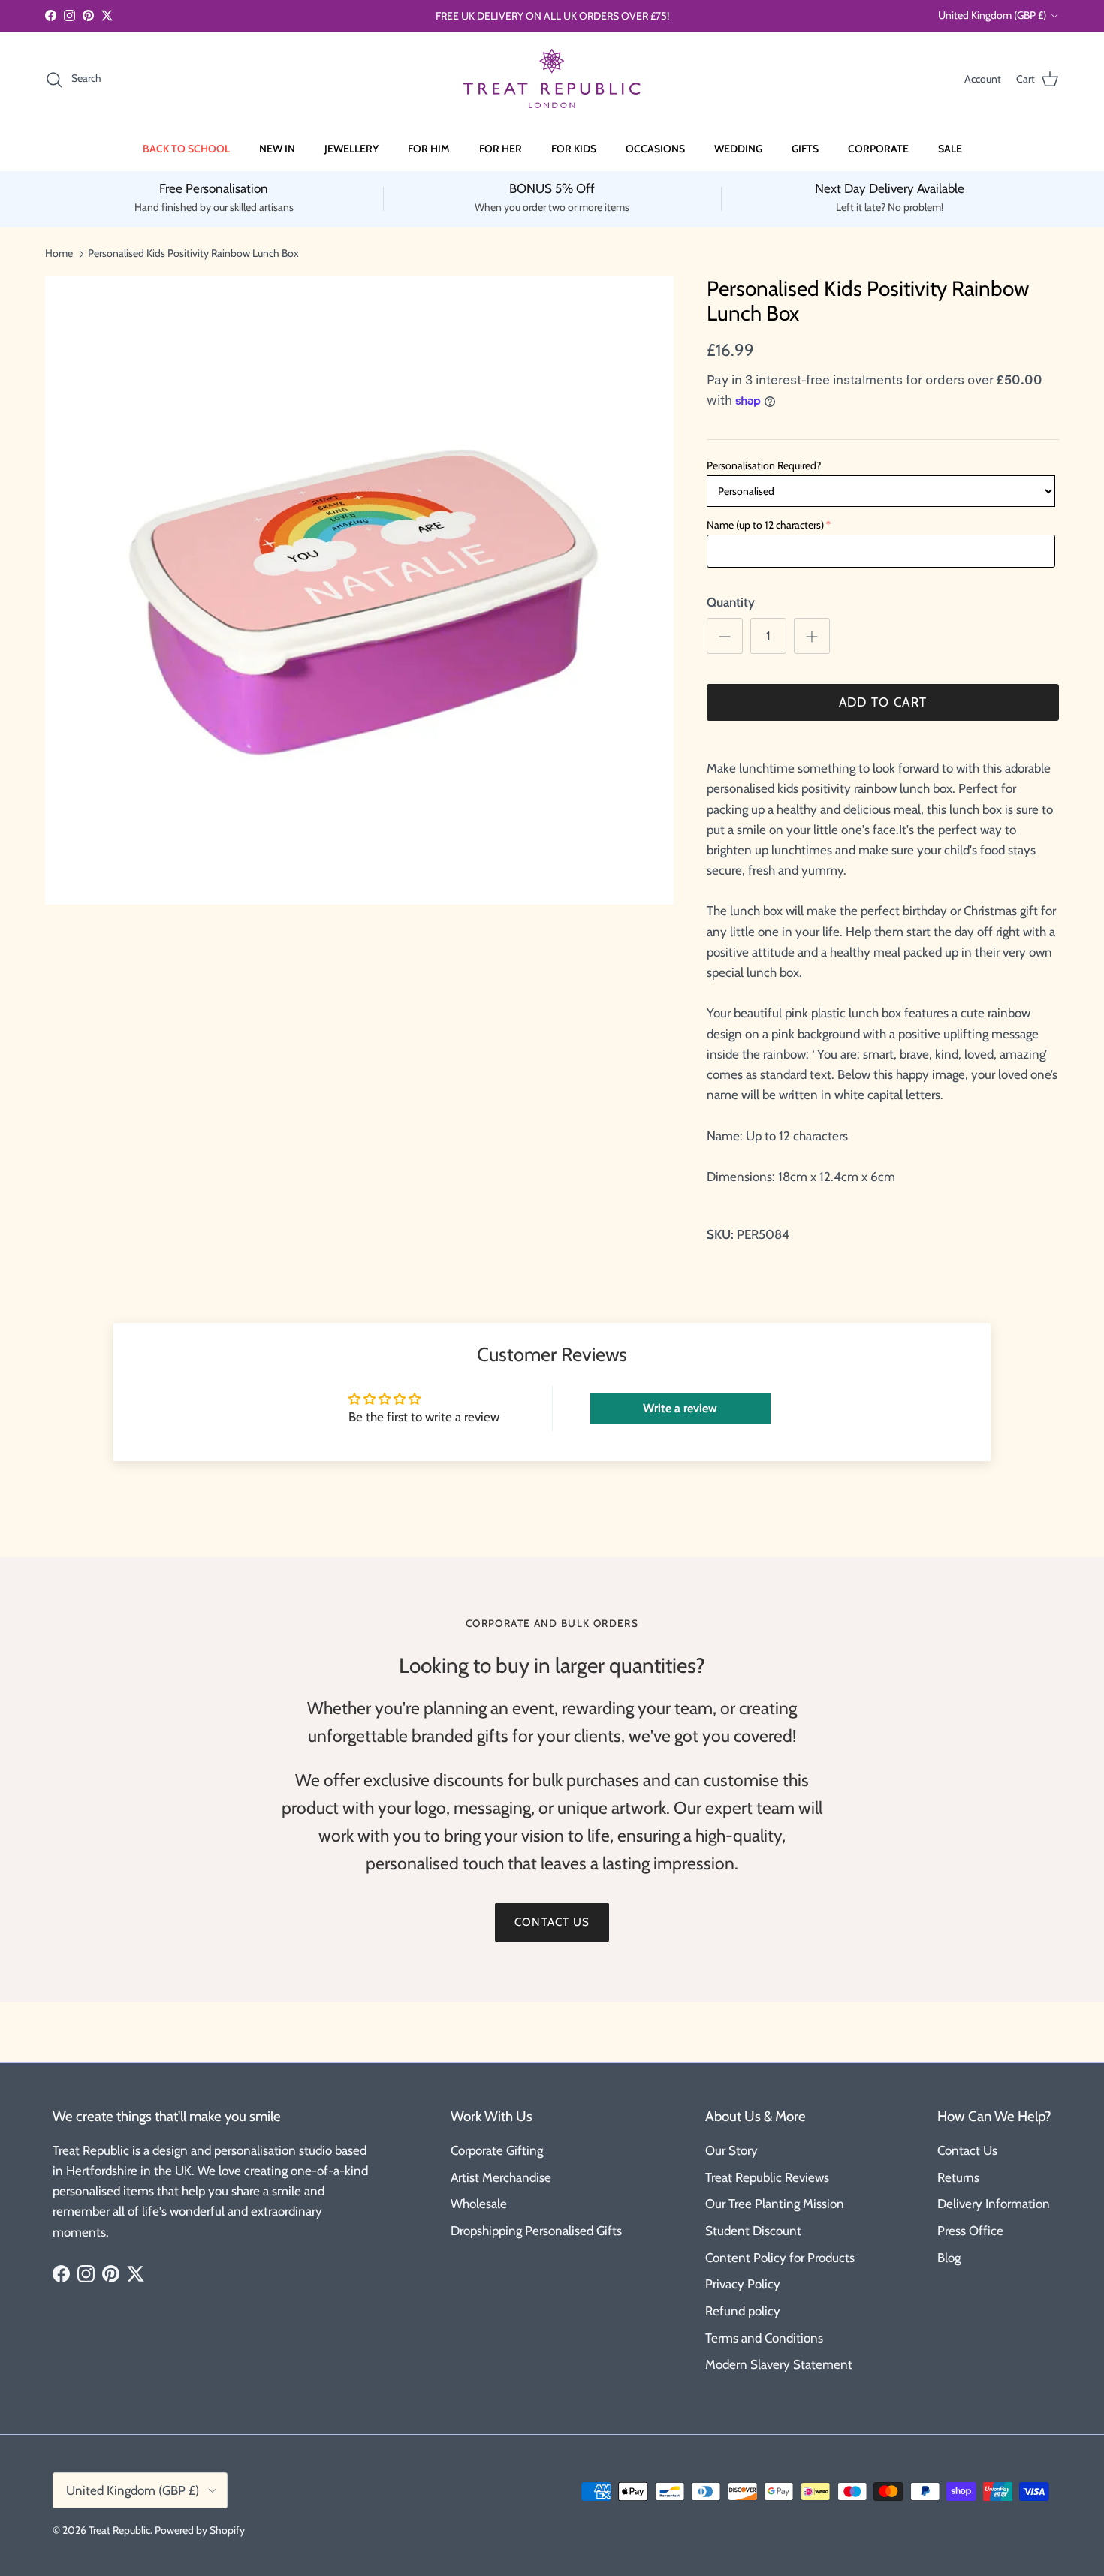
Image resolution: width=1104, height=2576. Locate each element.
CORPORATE (878, 149)
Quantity (731, 602)
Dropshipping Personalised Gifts (536, 2231)
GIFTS (805, 149)
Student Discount (753, 2231)
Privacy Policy (743, 2284)
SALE (950, 149)
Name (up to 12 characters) (765, 525)
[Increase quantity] (812, 636)
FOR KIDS (574, 149)
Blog (949, 2258)
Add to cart (883, 702)
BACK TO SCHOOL (186, 149)
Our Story (731, 2150)
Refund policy (743, 2311)
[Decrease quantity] (725, 636)
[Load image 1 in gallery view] (359, 591)
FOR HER (501, 149)
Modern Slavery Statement (779, 2364)
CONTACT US (552, 1922)
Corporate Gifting (497, 2150)
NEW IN (277, 149)
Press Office (970, 2231)
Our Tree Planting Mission (775, 2204)
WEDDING (738, 149)
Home (59, 253)
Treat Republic (119, 2530)
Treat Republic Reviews (767, 2177)
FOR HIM (429, 149)
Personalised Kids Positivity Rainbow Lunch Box (193, 253)
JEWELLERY (351, 149)
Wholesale (479, 2204)
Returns (958, 2177)
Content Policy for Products (780, 2258)
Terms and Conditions (764, 2338)
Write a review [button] (680, 1408)
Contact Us (967, 2150)
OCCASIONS (655, 149)
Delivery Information (994, 2204)
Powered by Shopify (200, 2530)
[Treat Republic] (552, 79)
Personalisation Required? (764, 465)
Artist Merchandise (501, 2177)
